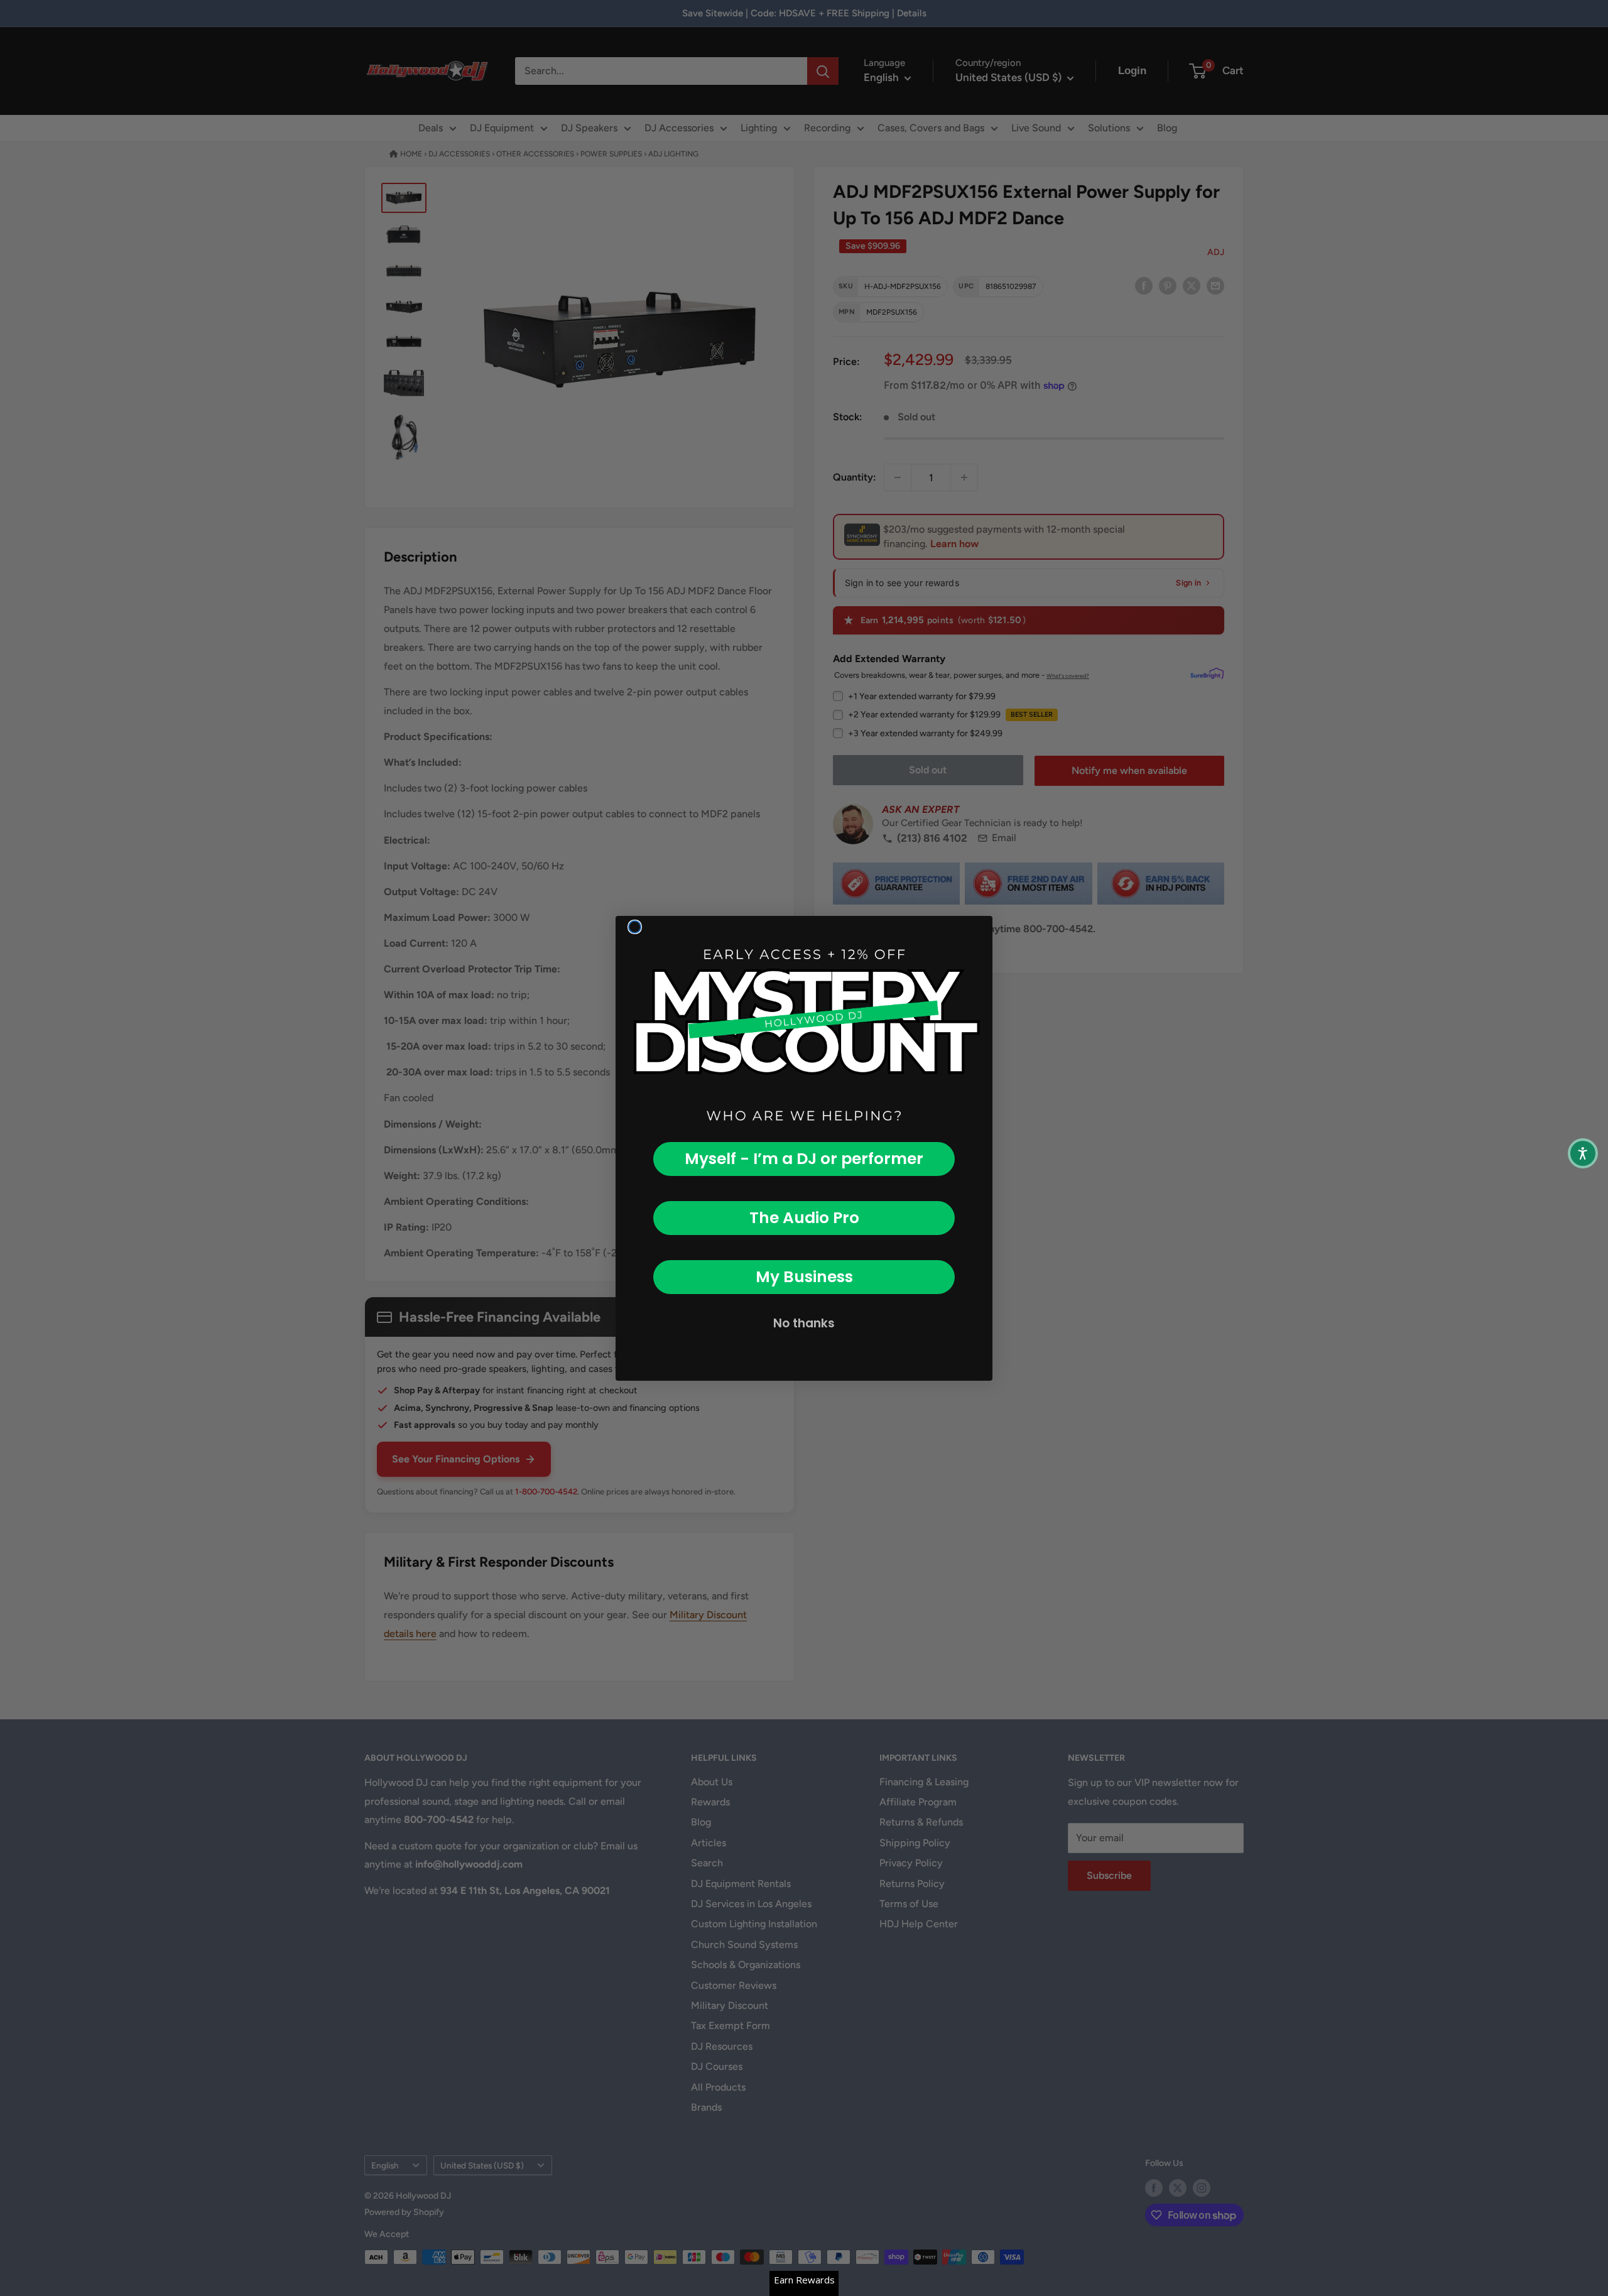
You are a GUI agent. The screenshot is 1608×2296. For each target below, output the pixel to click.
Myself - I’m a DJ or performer (804, 1159)
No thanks (804, 1323)
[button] (1583, 1153)
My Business (804, 1277)
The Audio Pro (804, 1218)
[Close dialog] (635, 927)
